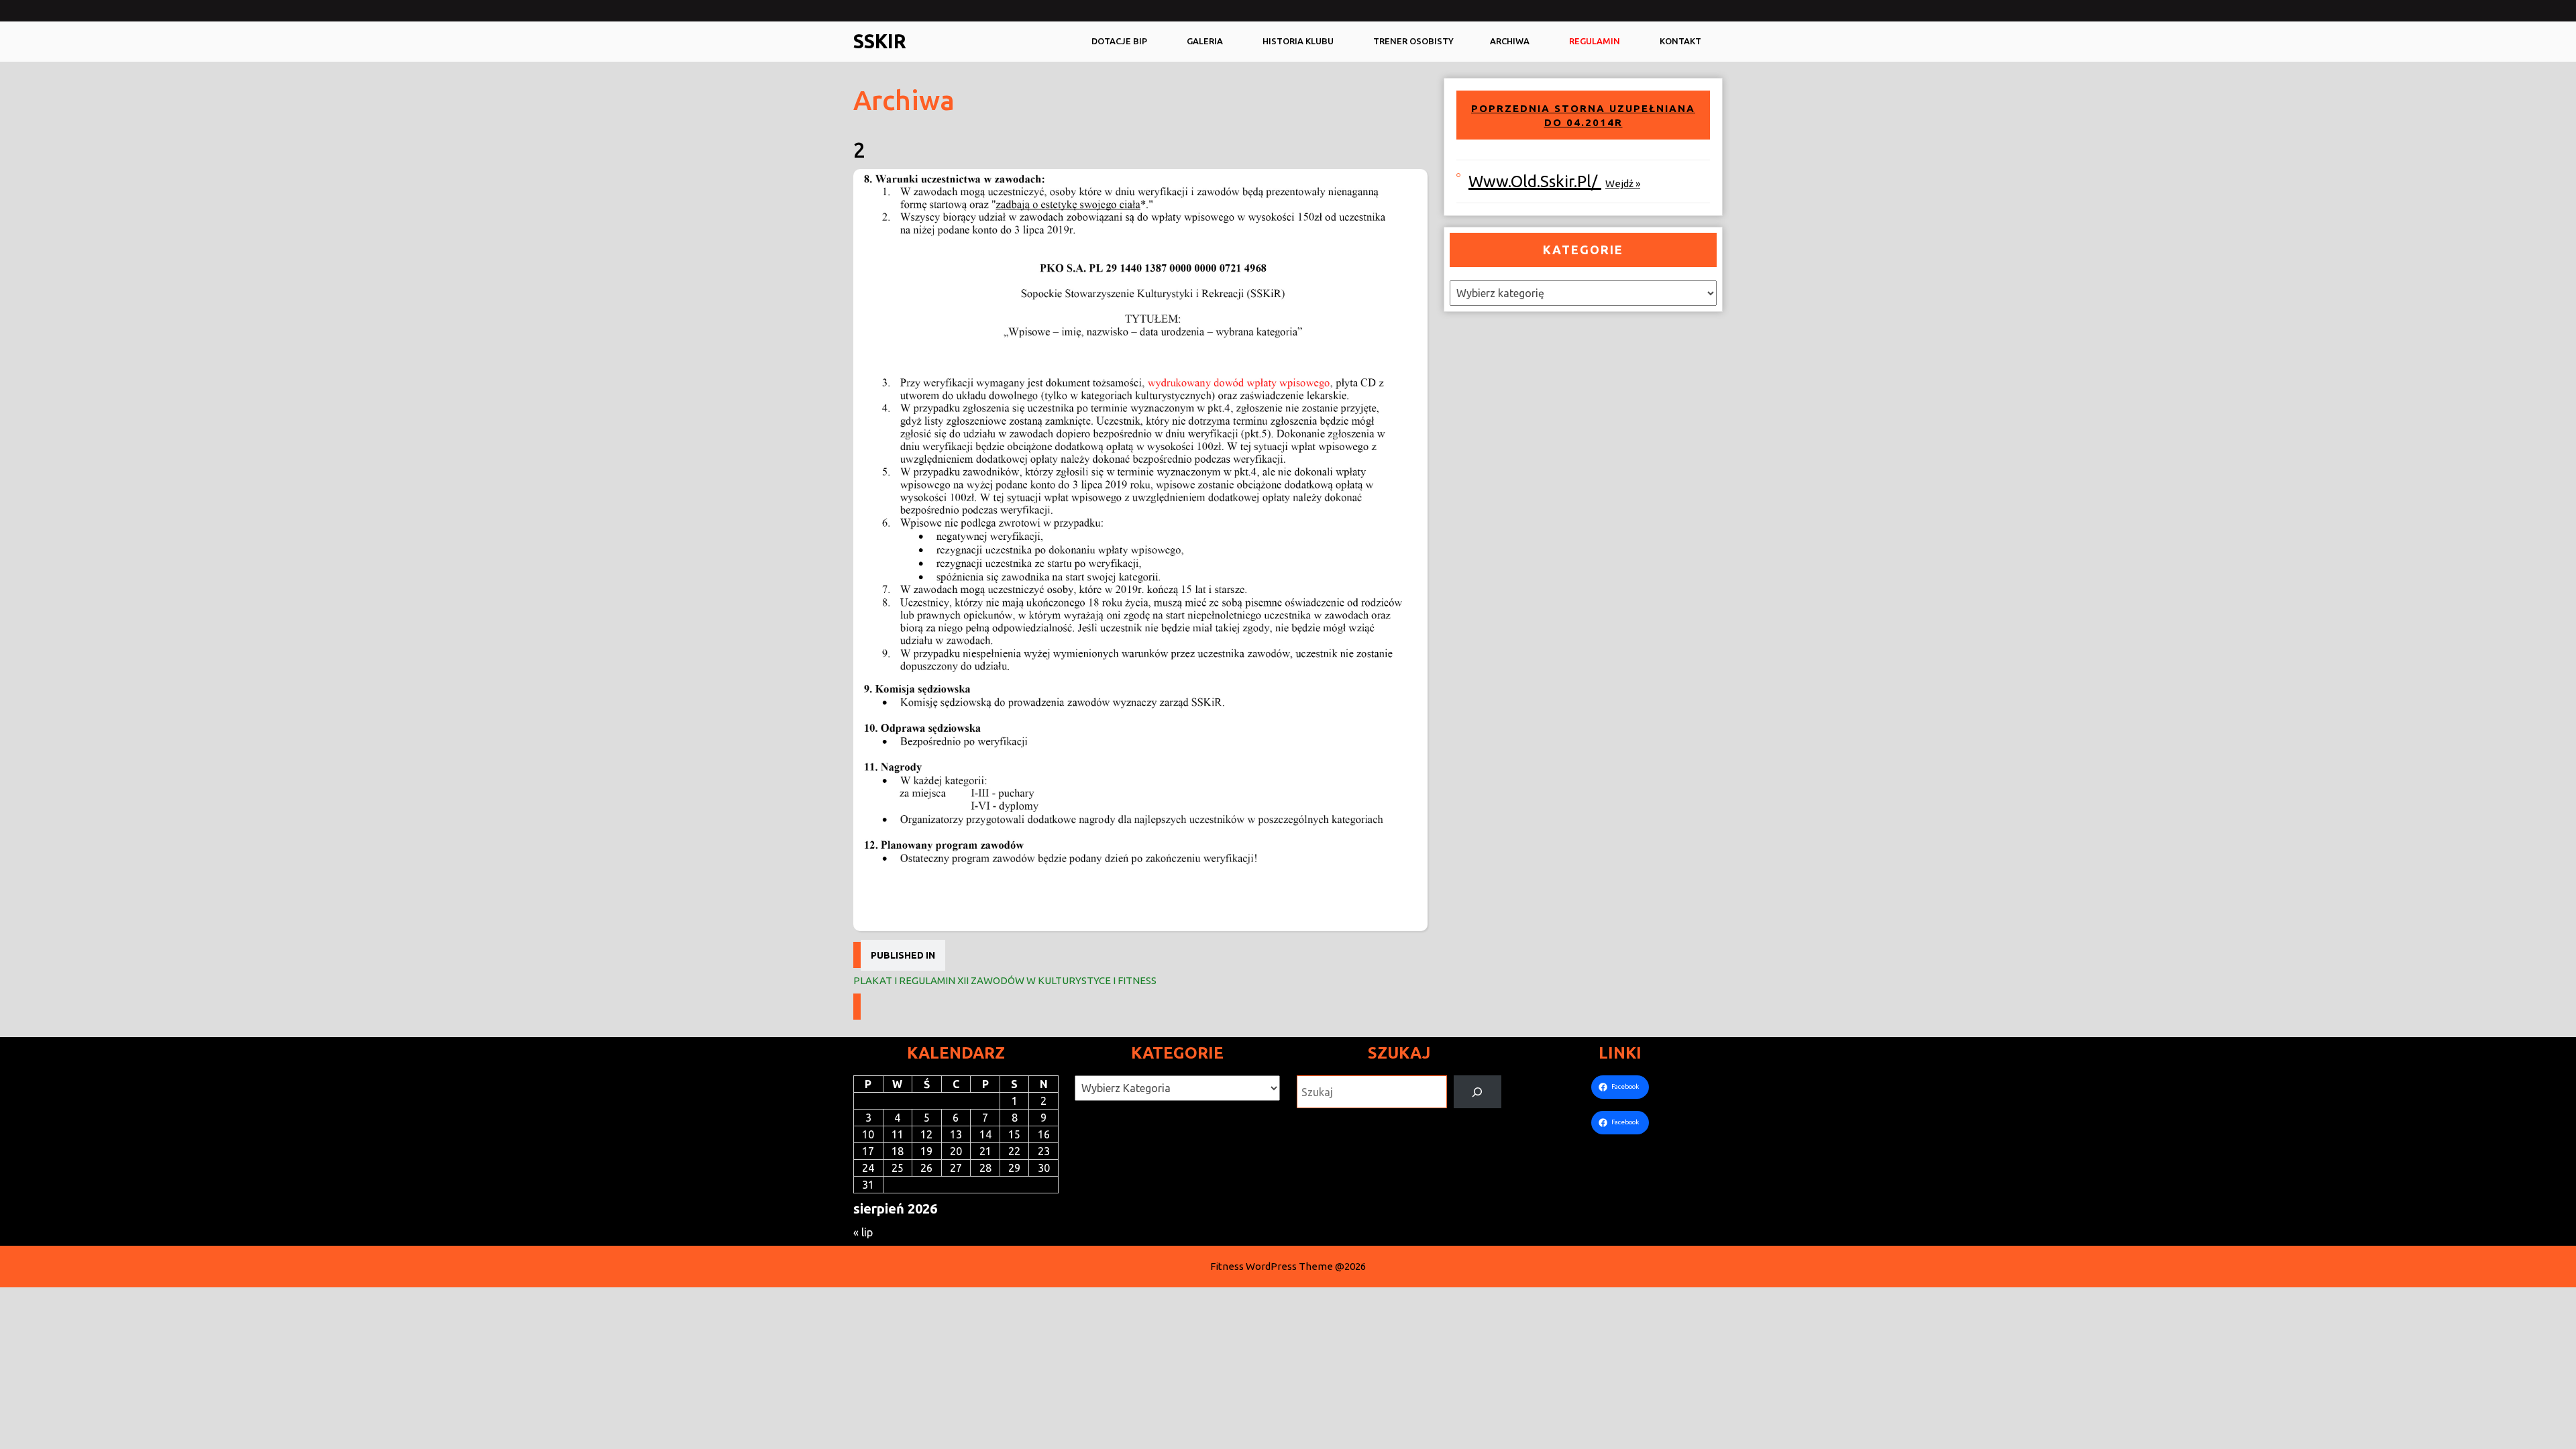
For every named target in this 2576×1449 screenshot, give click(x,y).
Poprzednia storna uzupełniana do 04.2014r (1583, 116)
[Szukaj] (1478, 1092)
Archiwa (1510, 41)
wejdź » (1623, 183)
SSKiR (880, 41)
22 (1014, 1151)
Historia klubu (1298, 41)
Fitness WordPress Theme (1272, 1266)
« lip (863, 1232)
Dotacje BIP (1119, 41)
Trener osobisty (1413, 41)
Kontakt (1680, 41)
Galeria (1205, 41)
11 (898, 1134)
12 (926, 1134)
